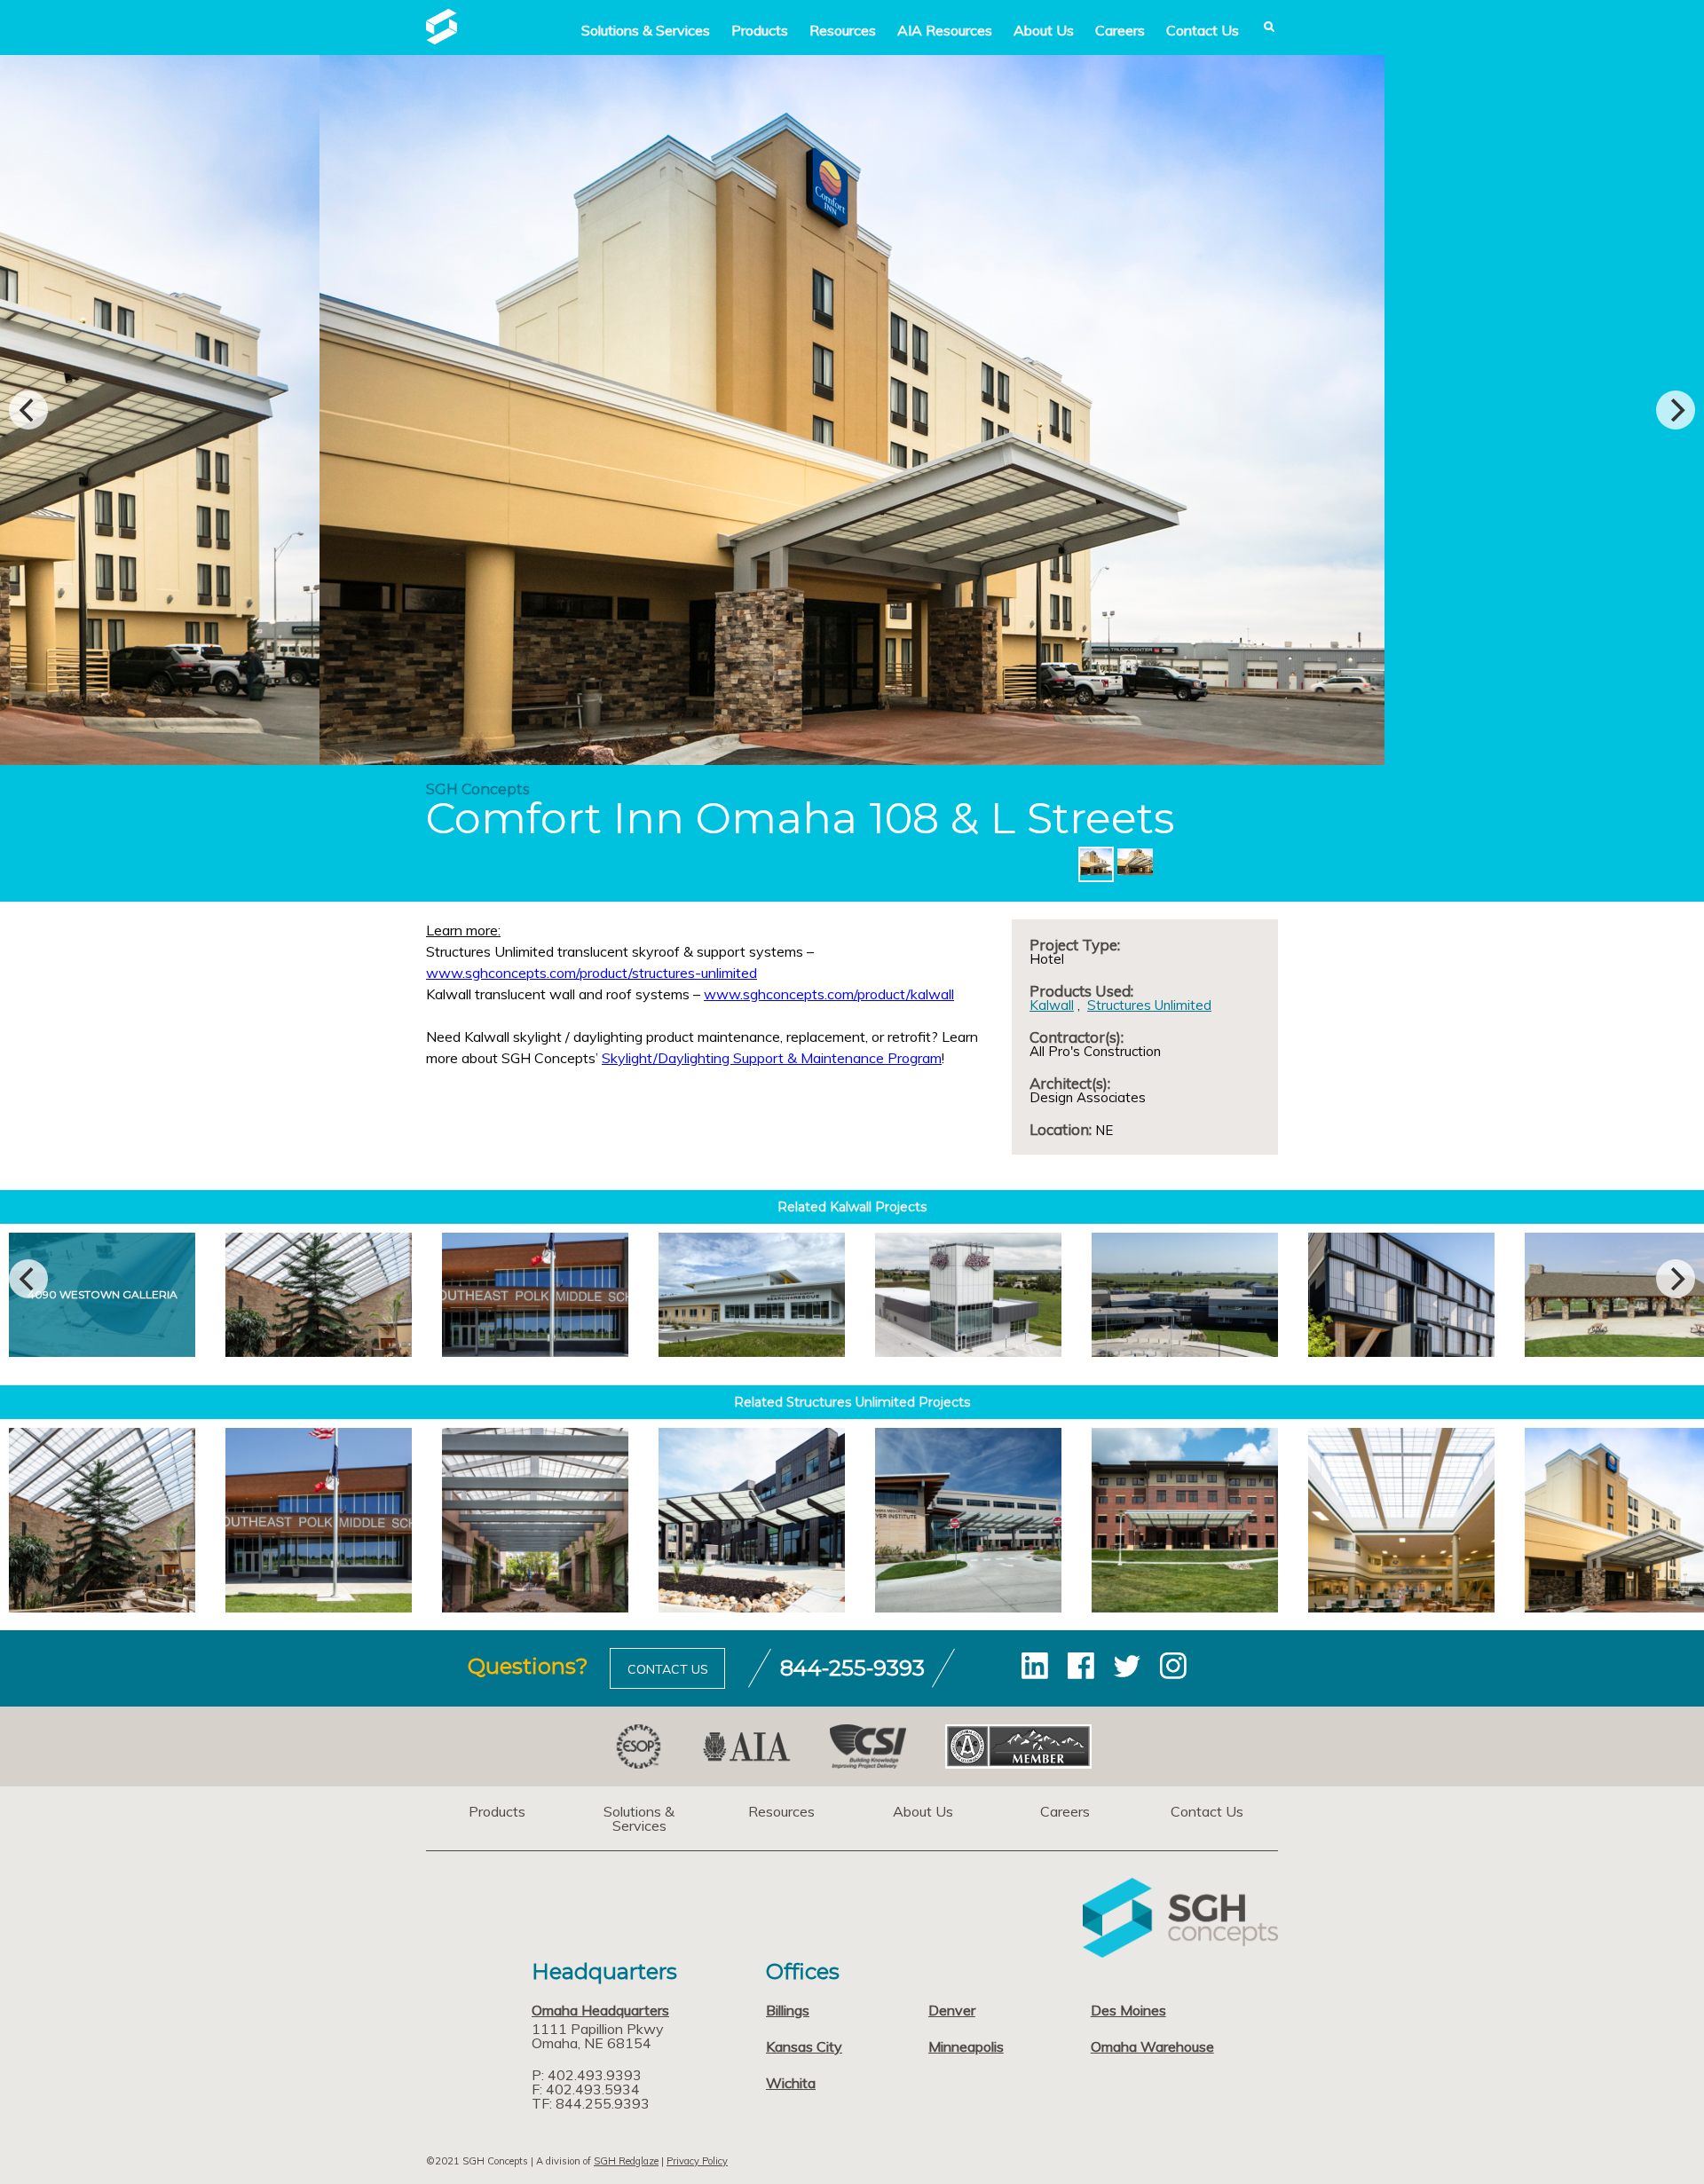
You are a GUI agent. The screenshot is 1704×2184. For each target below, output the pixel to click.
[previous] (28, 410)
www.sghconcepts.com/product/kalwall (829, 994)
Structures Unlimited (1149, 1005)
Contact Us (1203, 30)
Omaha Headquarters (600, 2010)
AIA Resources (945, 30)
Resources (843, 30)
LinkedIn (1035, 1666)
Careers (1120, 30)
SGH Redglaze (626, 2161)
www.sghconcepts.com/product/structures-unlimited (592, 973)
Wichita (791, 2083)
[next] (1676, 410)
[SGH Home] (442, 39)
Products (760, 30)
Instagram (1173, 1666)
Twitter (1127, 1666)
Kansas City (804, 2046)
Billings (788, 2010)
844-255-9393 (852, 1668)
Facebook (1081, 1666)
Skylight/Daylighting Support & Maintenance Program (772, 1058)
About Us (1044, 30)
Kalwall (1052, 1005)
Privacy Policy (697, 2161)
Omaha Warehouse (1152, 2046)
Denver (952, 2010)
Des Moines (1128, 2010)
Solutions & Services (639, 1818)
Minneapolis (966, 2046)
